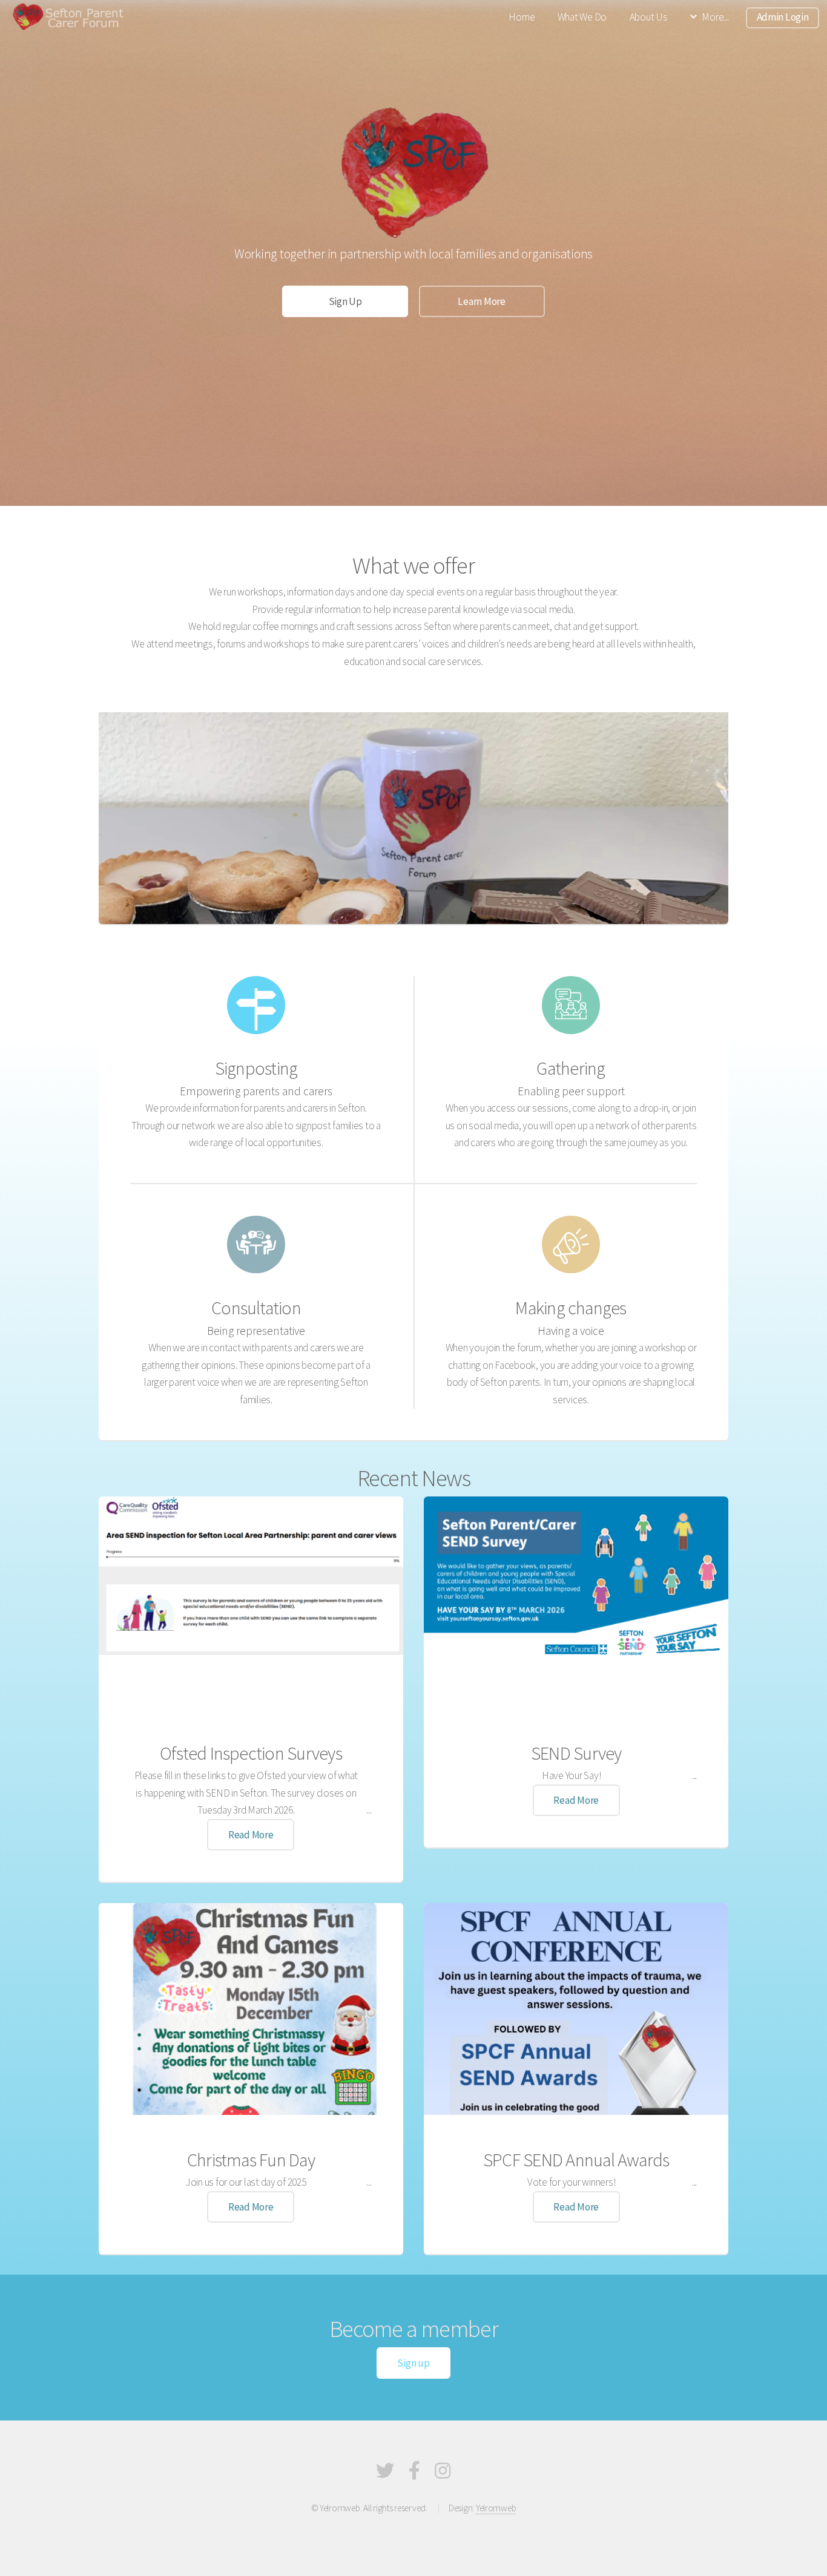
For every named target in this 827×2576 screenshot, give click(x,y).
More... (715, 17)
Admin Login (783, 17)
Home (522, 17)
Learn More (481, 301)
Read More (251, 1835)
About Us (649, 17)
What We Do (582, 17)
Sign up (413, 2363)
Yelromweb (496, 2508)
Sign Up (345, 301)
